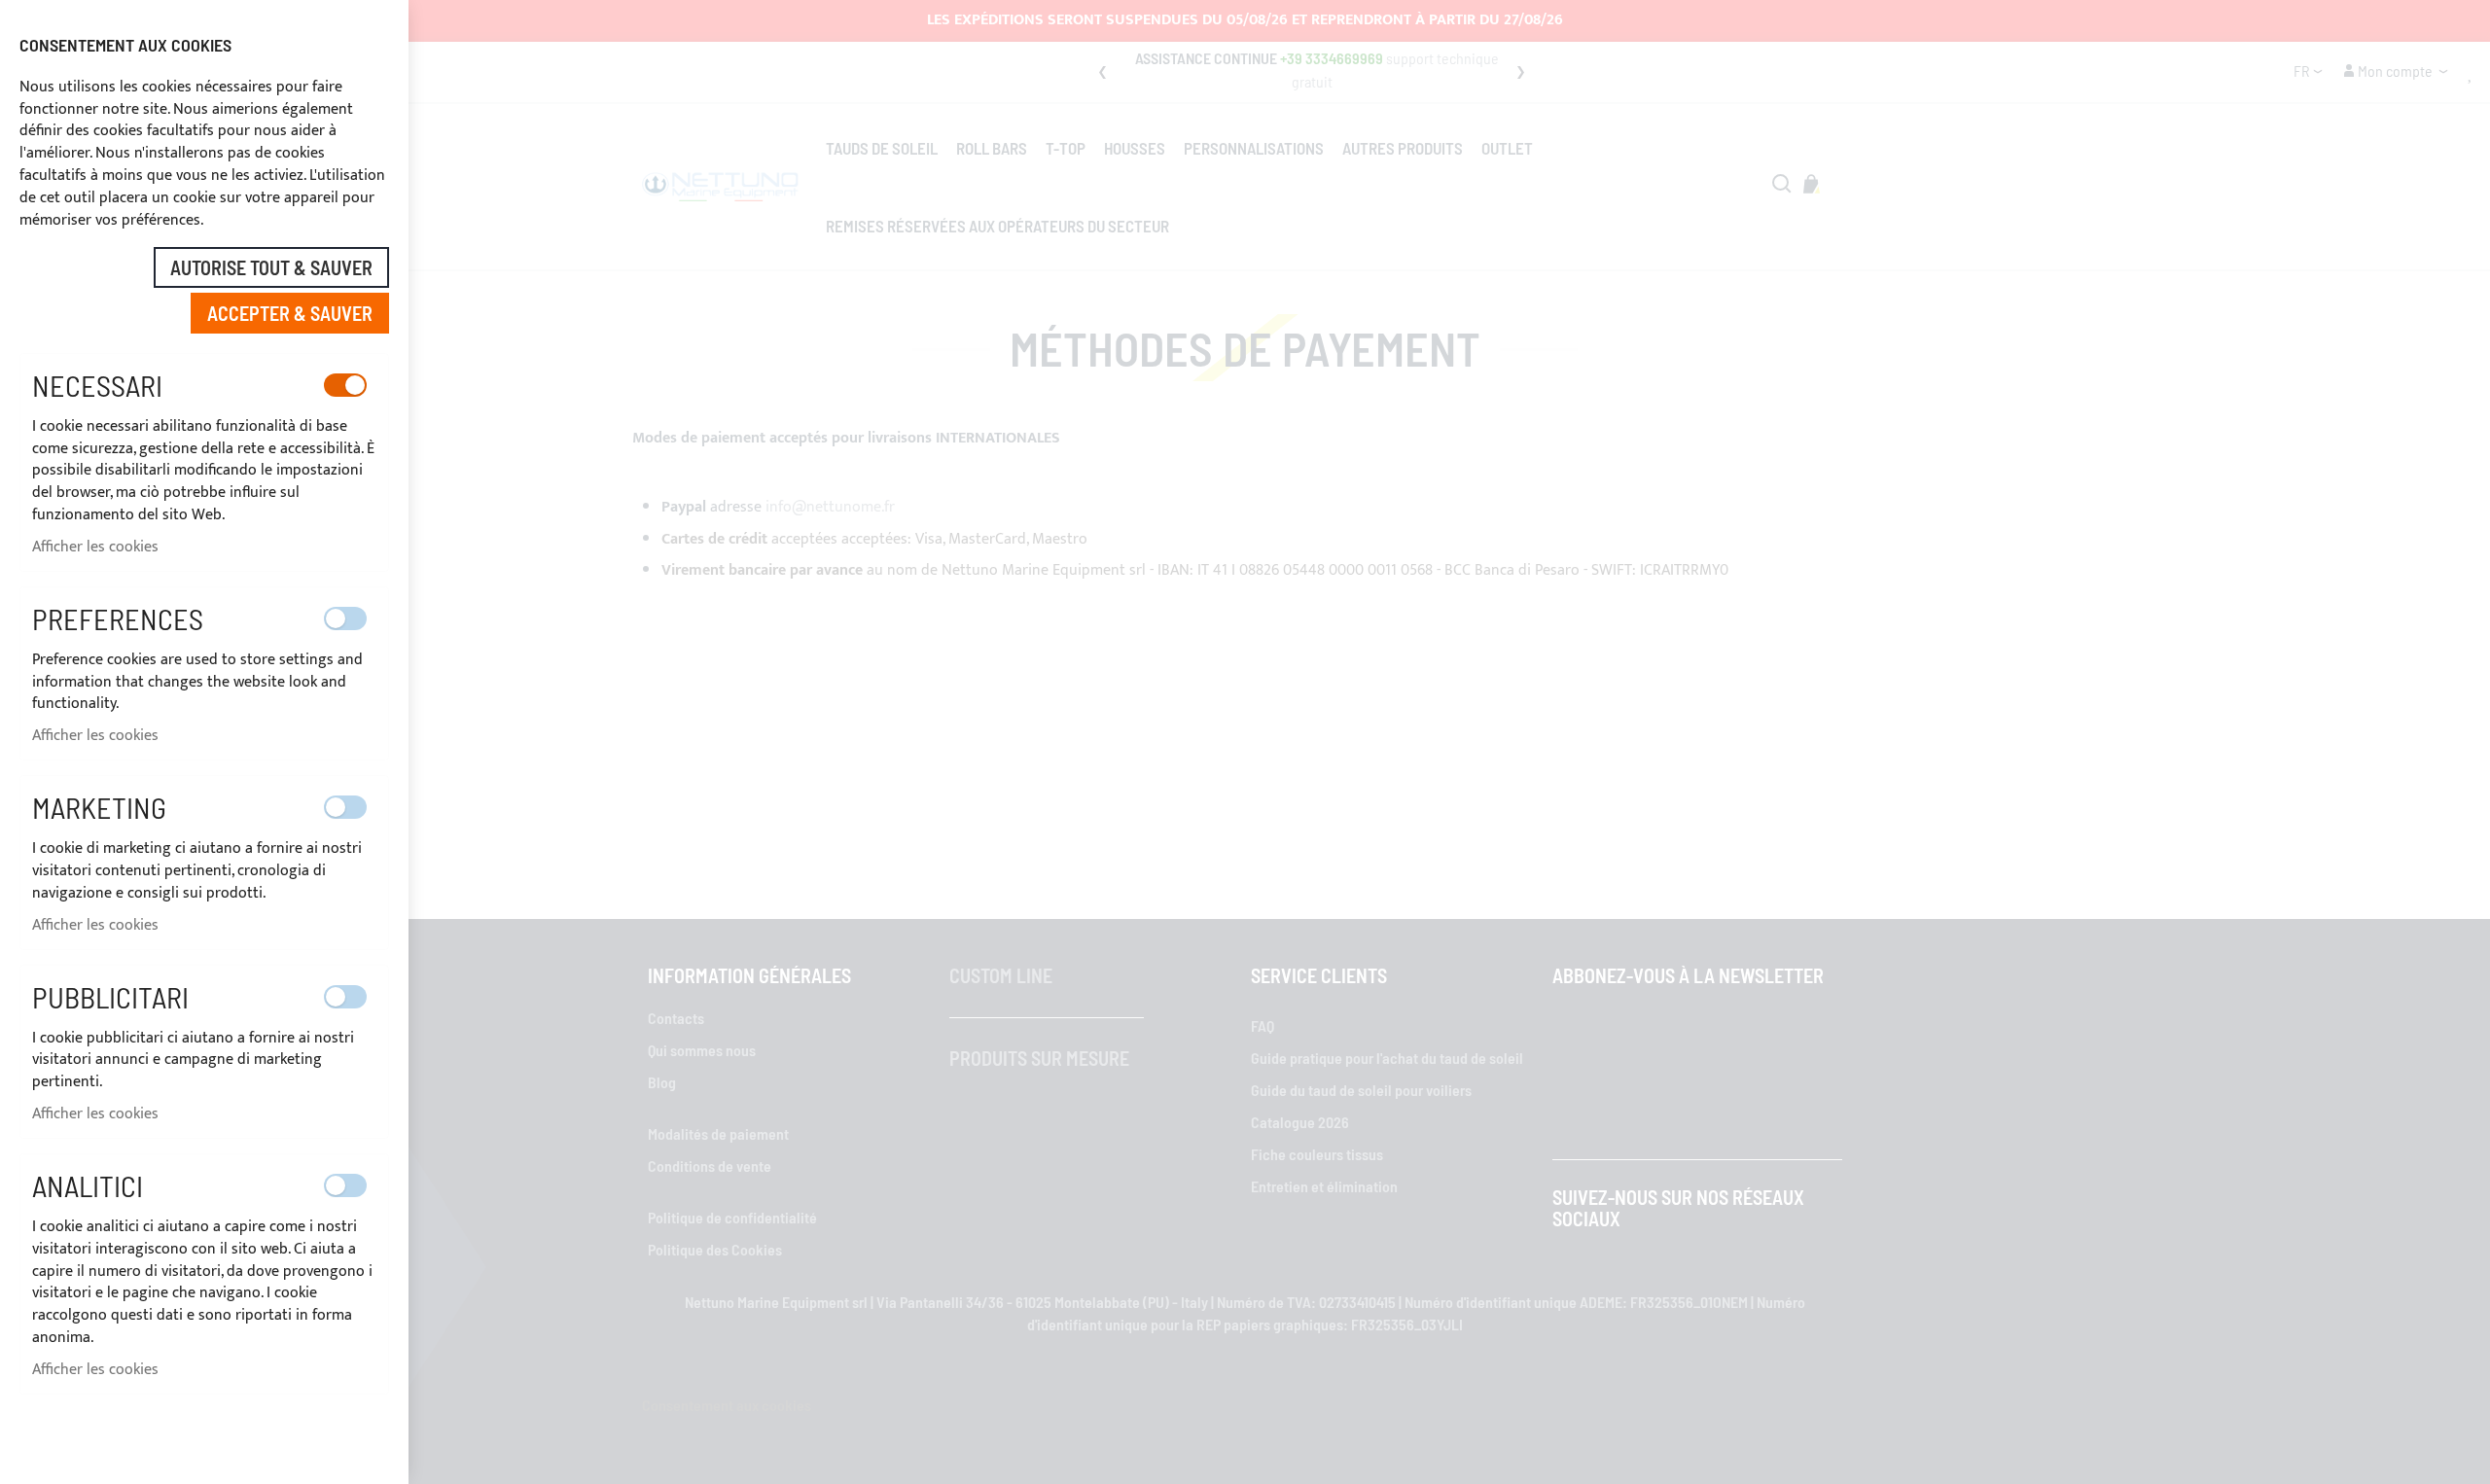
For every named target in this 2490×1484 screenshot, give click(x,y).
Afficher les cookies (95, 547)
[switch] (345, 385)
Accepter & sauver (290, 313)
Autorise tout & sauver (271, 267)
